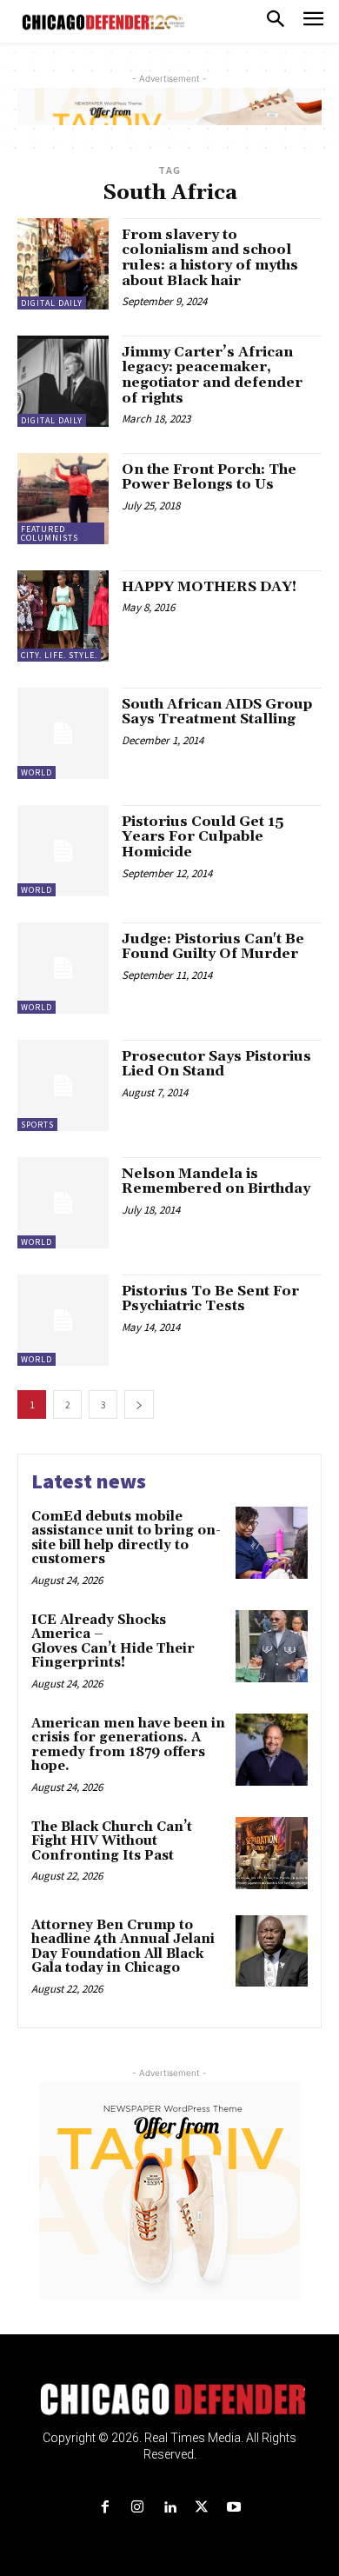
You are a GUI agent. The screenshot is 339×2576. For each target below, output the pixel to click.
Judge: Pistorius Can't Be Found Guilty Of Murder (213, 947)
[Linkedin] (169, 2508)
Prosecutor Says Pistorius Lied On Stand (216, 1064)
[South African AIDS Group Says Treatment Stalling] (63, 733)
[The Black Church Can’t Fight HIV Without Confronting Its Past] (272, 1853)
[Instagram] (137, 2508)
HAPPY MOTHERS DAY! (209, 587)
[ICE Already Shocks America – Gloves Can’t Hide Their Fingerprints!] (272, 1646)
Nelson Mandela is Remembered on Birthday (216, 1181)
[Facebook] (105, 2508)
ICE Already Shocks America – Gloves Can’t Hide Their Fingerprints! (113, 1642)
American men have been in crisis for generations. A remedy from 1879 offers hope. (128, 1745)
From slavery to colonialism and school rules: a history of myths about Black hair (210, 258)
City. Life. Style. (59, 655)
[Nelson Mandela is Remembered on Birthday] (63, 1203)
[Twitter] (202, 2508)
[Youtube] (234, 2508)
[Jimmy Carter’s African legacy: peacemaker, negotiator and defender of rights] (63, 381)
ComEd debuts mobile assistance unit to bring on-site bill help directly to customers (126, 1538)
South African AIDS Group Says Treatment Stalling (217, 712)
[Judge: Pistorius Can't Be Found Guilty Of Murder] (63, 968)
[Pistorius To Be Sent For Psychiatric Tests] (63, 1320)
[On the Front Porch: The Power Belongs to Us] (63, 499)
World (37, 772)
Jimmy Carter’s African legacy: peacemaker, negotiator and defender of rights (212, 375)
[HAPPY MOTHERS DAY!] (63, 616)
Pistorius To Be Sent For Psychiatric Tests (210, 1299)
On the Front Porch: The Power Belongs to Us (209, 477)
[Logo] (170, 2400)
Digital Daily (52, 303)
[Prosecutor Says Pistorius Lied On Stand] (63, 1085)
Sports (37, 1125)
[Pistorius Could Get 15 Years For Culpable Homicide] (63, 851)
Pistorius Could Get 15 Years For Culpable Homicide (203, 837)
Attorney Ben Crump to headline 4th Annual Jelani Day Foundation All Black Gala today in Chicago (123, 1947)
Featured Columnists (50, 533)
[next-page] (139, 1404)
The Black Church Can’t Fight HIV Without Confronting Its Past (112, 1841)
